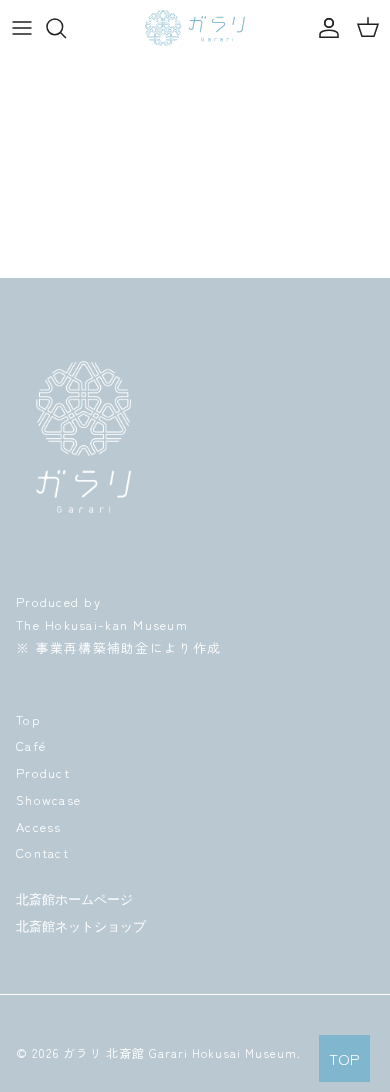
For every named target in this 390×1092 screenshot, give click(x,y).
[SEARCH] (66, 28)
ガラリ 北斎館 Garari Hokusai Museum (180, 1052)
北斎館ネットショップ (81, 926)
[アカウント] (324, 28)
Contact (42, 852)
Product (43, 772)
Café (31, 745)
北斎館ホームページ (74, 899)
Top (28, 719)
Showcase (48, 799)
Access (39, 826)
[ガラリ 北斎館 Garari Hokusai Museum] (195, 28)
